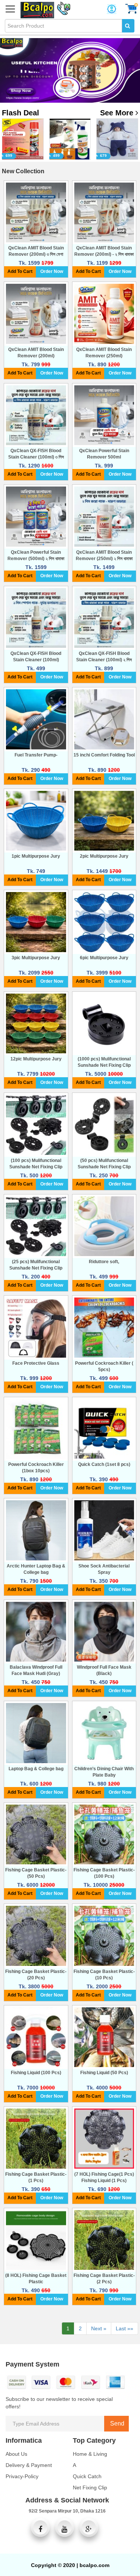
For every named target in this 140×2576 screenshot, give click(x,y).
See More (118, 113)
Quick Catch (87, 2476)
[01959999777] (62, 7)
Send (116, 2423)
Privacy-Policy (22, 2476)
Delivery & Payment (29, 2465)
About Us (16, 2454)
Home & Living (90, 2454)
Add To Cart (20, 271)
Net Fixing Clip (90, 2488)
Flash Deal (21, 113)
